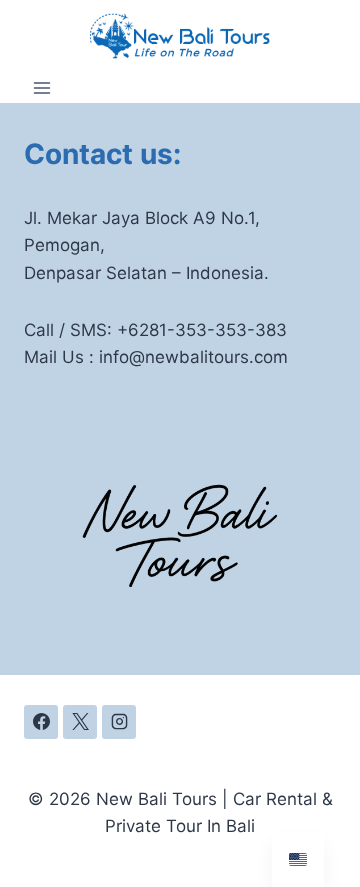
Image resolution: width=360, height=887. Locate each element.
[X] (80, 722)
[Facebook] (41, 722)
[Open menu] (42, 87)
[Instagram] (119, 722)
